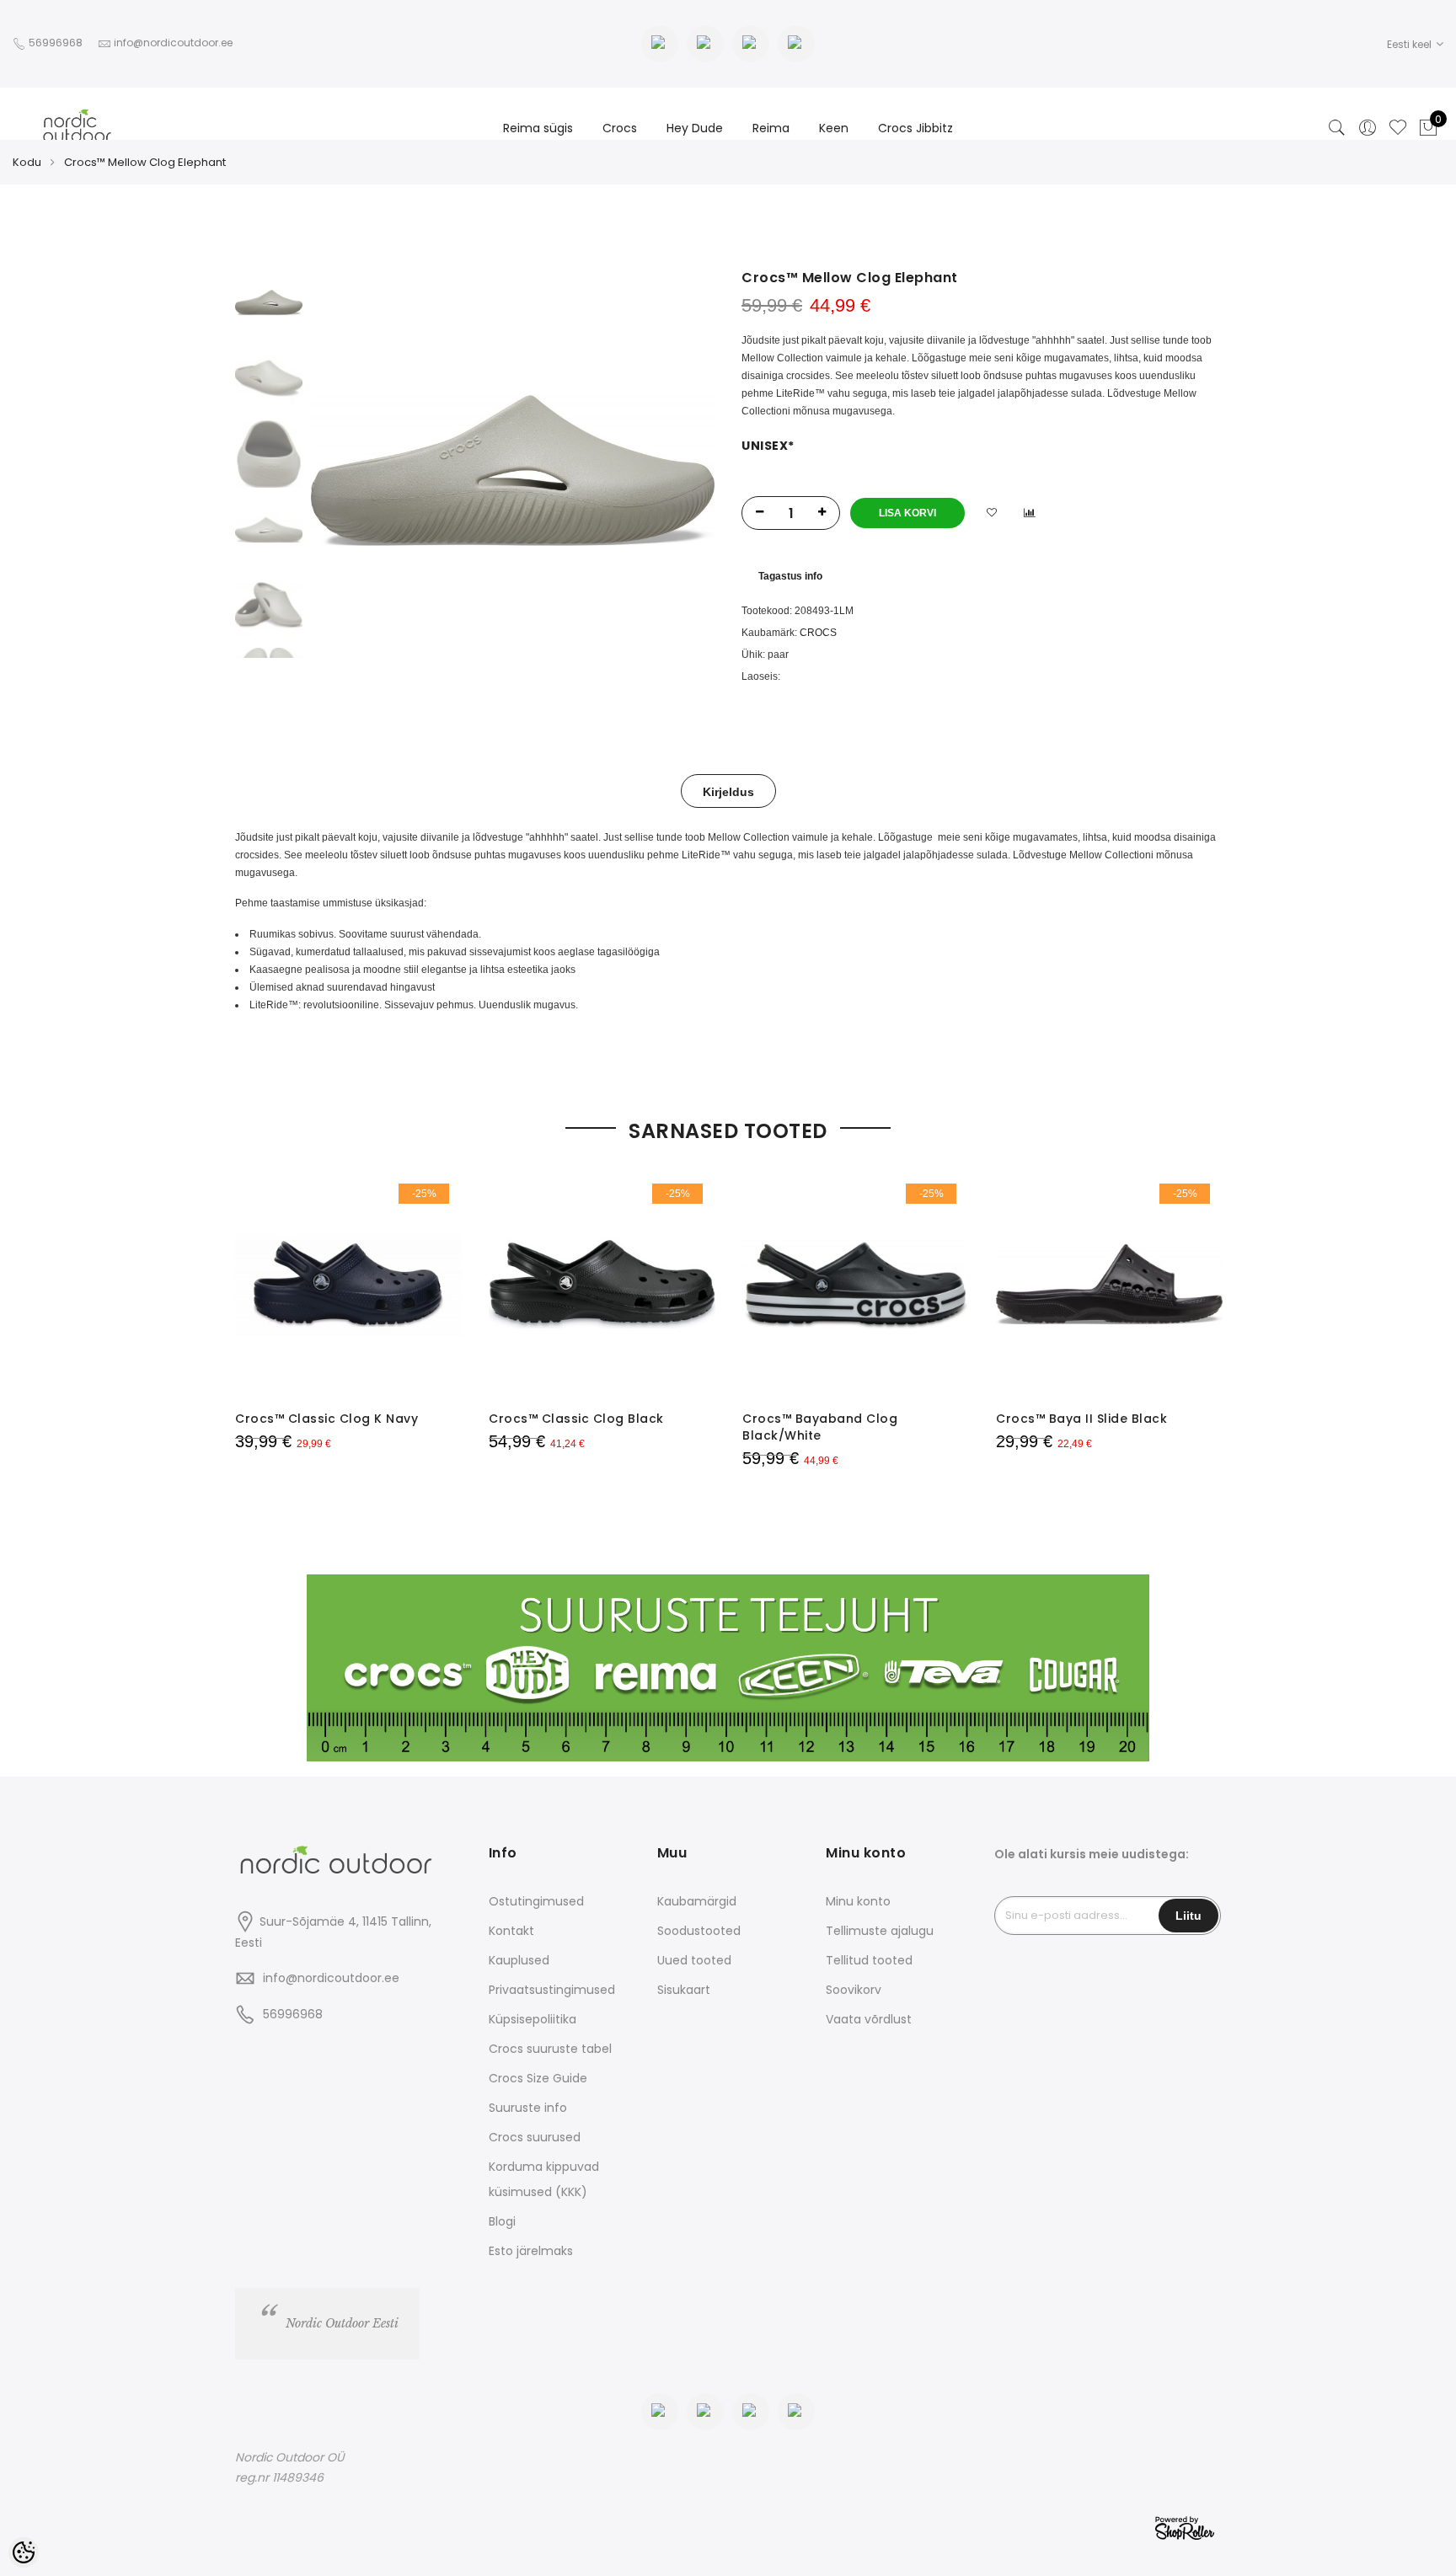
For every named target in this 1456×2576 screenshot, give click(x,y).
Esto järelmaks (531, 2251)
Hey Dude (695, 128)
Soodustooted (699, 1931)
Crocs (620, 128)
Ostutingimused (536, 1901)
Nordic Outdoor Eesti (342, 2323)
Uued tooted (694, 1960)
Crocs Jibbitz (915, 128)
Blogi (502, 2221)
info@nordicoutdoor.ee (331, 1978)
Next (673, 471)
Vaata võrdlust (869, 2019)
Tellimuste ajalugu (880, 1931)
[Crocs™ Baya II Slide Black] (1109, 1284)
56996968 (57, 43)
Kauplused (519, 1960)
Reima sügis (538, 128)
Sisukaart (684, 1990)
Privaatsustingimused (552, 1990)
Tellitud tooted (869, 1960)
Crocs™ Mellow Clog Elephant (145, 162)
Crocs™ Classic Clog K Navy (327, 1419)
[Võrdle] (1030, 513)
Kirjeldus (728, 792)
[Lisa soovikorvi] (992, 513)
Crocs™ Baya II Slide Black (1081, 1419)
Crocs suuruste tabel (550, 2049)
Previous (352, 471)
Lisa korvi (907, 513)
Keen (834, 128)
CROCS (818, 633)
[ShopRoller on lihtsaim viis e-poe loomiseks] (1185, 2526)
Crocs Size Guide (538, 2078)
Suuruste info (528, 2108)
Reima (771, 128)
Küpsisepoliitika (533, 2019)
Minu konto (858, 1901)
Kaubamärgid (697, 1901)
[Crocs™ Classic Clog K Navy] (348, 1284)
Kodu (27, 162)
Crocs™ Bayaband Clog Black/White (820, 1427)
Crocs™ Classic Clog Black (576, 1419)
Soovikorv (854, 1990)
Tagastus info (790, 576)
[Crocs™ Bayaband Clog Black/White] (856, 1284)
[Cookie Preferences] (24, 2552)
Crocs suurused (535, 2137)
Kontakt (511, 1931)
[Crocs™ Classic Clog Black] (602, 1284)
